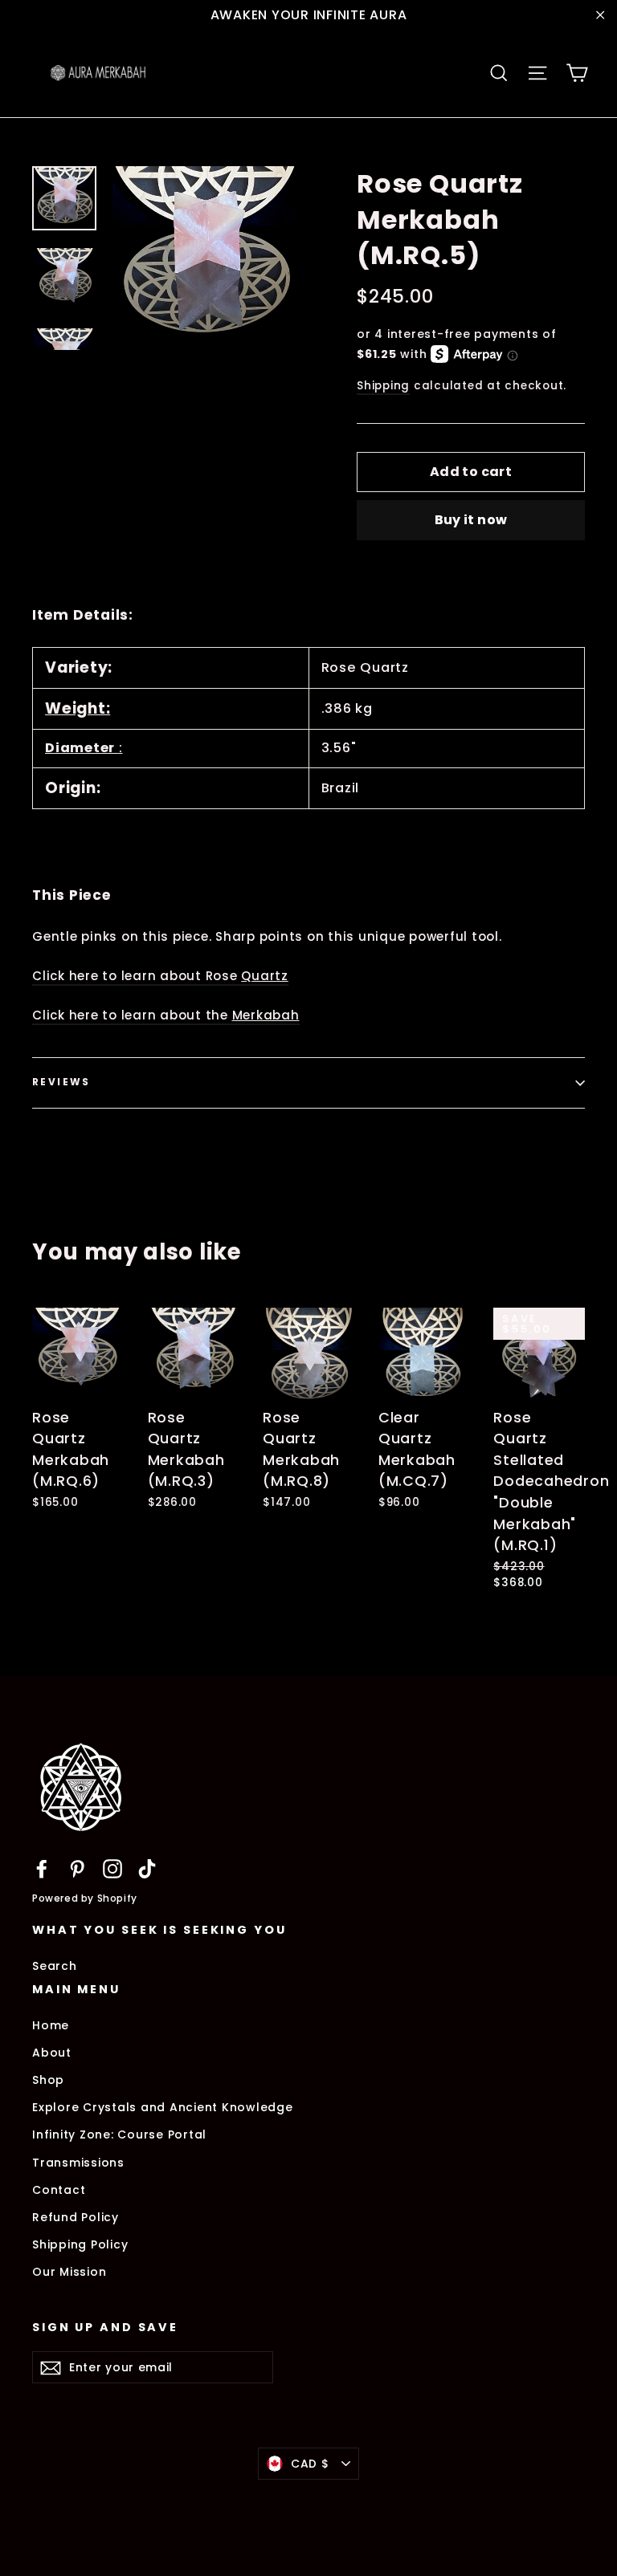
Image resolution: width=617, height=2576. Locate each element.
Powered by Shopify (85, 1898)
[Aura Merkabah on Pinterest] (77, 1868)
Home (51, 2025)
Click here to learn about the (166, 1015)
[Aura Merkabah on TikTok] (147, 1868)
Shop (48, 2080)
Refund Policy (76, 2217)
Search (55, 1966)
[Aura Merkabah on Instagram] (112, 1868)
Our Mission (69, 2272)
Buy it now (471, 520)
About (52, 2053)
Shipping (383, 386)
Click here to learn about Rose (160, 976)
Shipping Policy (80, 2244)
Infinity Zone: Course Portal (119, 2134)
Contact (59, 2190)
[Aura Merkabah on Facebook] (42, 1868)
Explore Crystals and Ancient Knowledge (163, 2107)
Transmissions (78, 2163)
